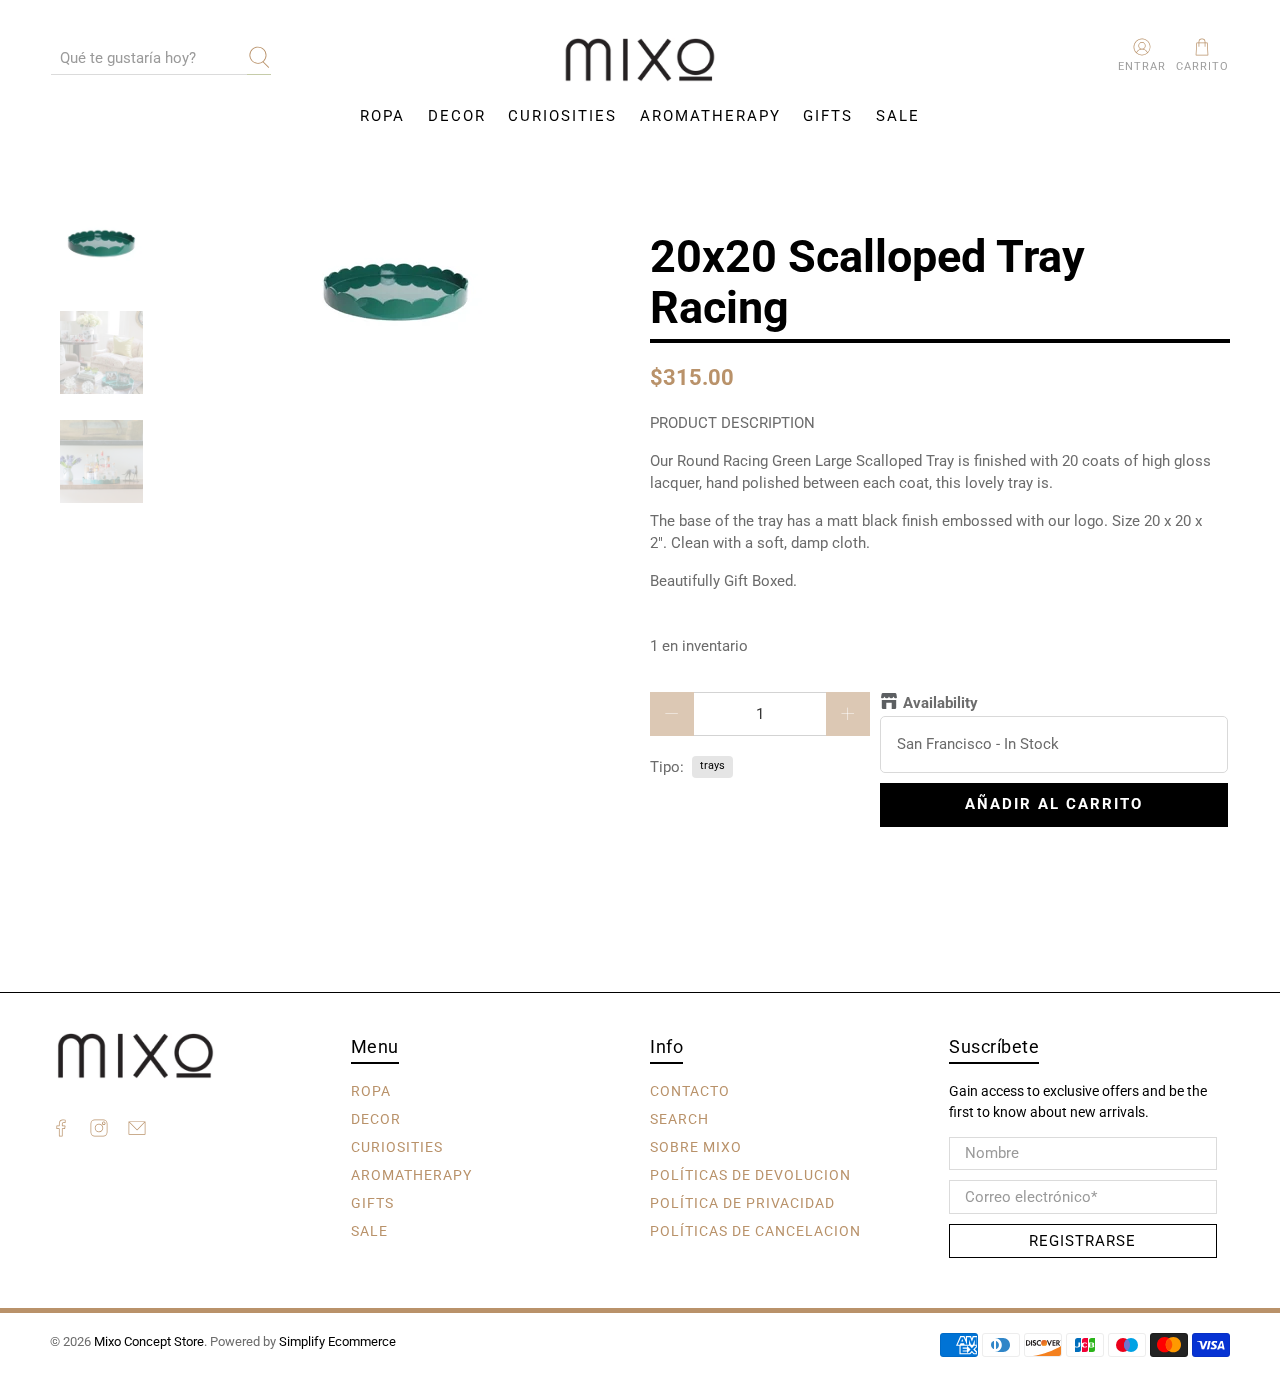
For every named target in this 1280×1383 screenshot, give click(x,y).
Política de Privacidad (742, 1203)
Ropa (382, 116)
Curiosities (562, 116)
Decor (457, 116)
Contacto (690, 1091)
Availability (940, 703)
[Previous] (195, 292)
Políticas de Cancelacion (755, 1231)
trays (712, 765)
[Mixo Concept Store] (640, 60)
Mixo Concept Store (149, 1341)
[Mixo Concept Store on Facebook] (61, 1131)
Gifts (828, 116)
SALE (898, 116)
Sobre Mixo (696, 1147)
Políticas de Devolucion (750, 1175)
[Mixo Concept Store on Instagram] (99, 1131)
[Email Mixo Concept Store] (137, 1131)
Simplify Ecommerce (337, 1341)
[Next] (598, 292)
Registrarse (1082, 1241)
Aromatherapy (710, 116)
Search (679, 1119)
